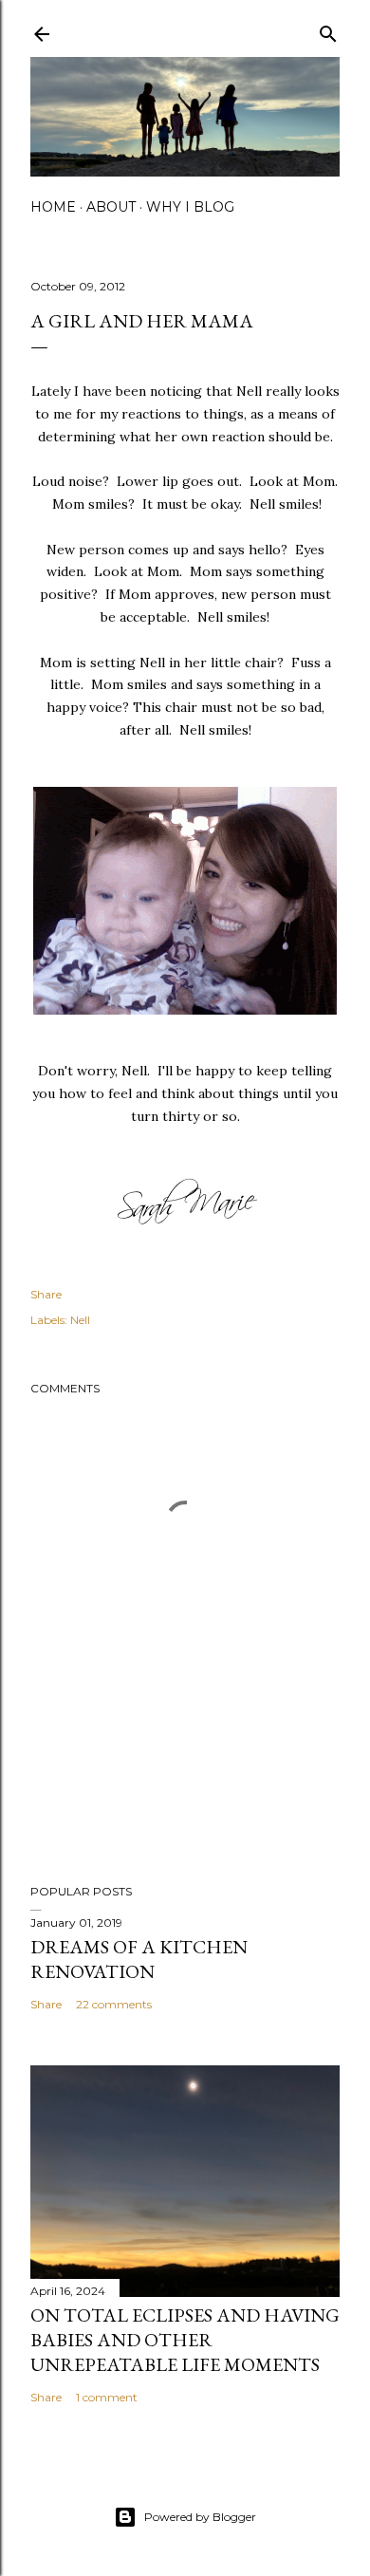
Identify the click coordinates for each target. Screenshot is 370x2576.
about (111, 207)
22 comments (114, 2004)
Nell (80, 1320)
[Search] (328, 30)
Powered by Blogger (200, 2517)
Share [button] (46, 1294)
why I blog (190, 207)
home (53, 207)
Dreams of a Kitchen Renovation (139, 1959)
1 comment (107, 2397)
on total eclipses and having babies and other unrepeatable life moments (185, 2340)
